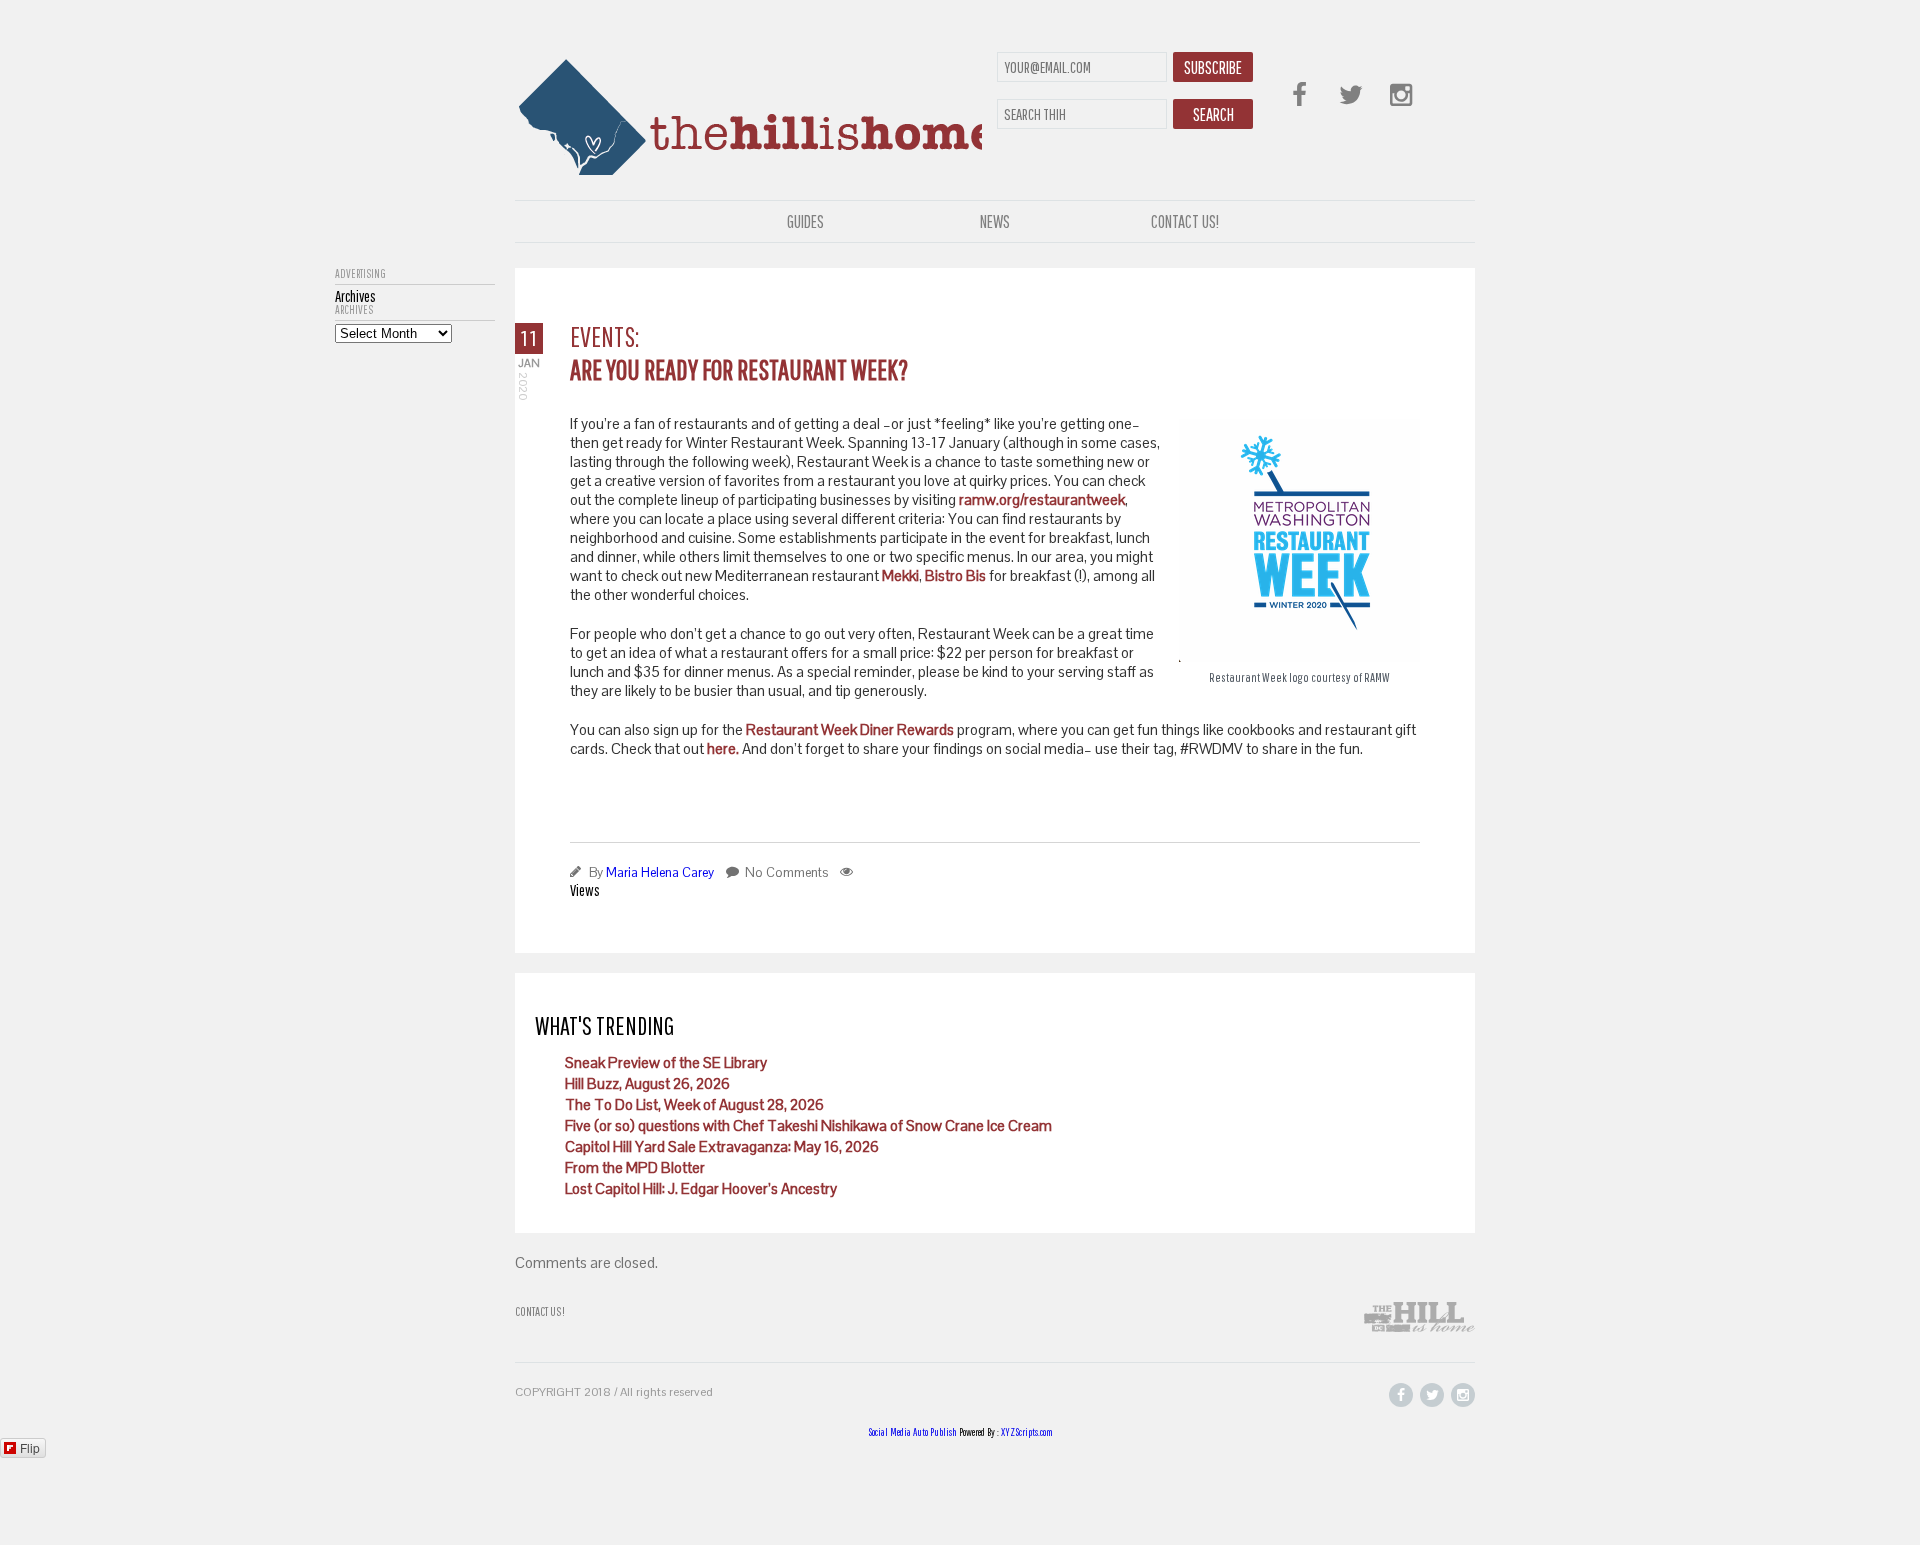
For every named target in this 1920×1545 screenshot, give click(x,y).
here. (721, 748)
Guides (805, 221)
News (995, 221)
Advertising (360, 274)
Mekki (900, 575)
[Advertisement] (415, 643)
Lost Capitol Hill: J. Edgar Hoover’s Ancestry (701, 1188)
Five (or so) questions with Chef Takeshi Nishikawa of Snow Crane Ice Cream (808, 1125)
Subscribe (1213, 67)
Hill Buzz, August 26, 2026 (647, 1083)
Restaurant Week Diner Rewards (850, 729)
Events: (604, 336)
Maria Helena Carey (660, 872)
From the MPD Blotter (635, 1167)
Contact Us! (1185, 221)
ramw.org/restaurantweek (1042, 499)
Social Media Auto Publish (912, 1432)
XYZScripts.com (1027, 1432)
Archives (354, 310)
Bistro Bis (955, 575)
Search (1213, 114)
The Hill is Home (748, 112)
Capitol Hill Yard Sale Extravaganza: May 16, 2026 (722, 1146)
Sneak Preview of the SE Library (666, 1062)
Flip (30, 1447)
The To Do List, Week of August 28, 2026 (694, 1104)
